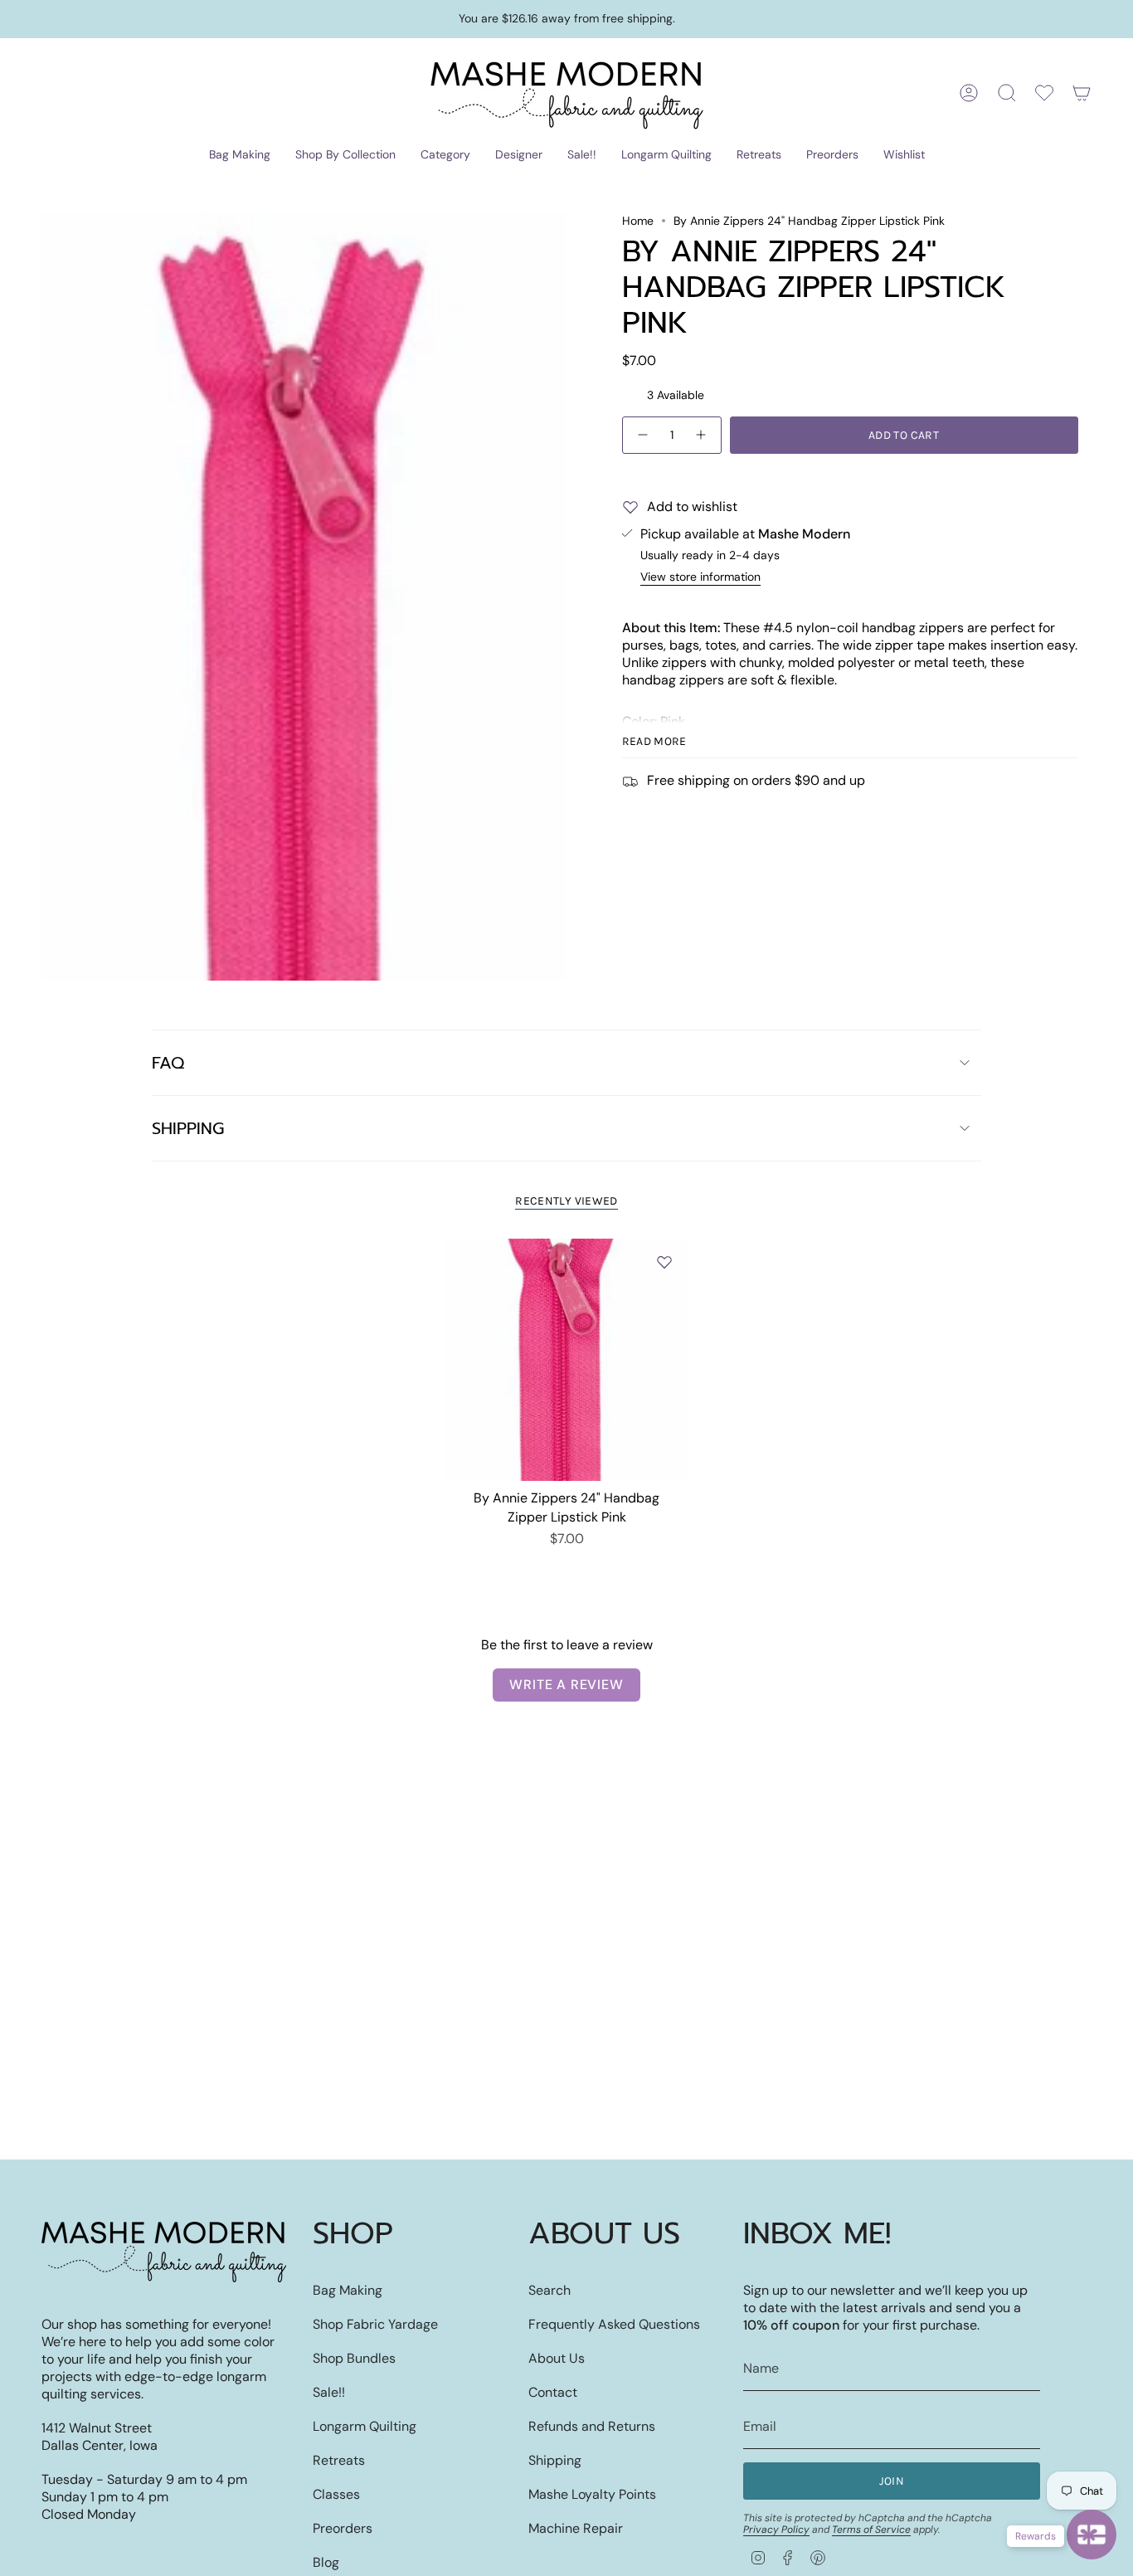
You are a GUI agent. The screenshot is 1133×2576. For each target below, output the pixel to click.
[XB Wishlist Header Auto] (1044, 93)
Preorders (343, 2528)
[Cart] (1082, 93)
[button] (240, 156)
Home (638, 221)
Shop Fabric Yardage (375, 2324)
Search (549, 2290)
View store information (700, 577)
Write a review (566, 1685)
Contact (553, 2392)
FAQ (168, 1063)
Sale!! (329, 2392)
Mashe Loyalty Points (592, 2494)
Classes (336, 2494)
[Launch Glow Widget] (1092, 2535)
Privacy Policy (776, 2530)
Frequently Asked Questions (614, 2324)
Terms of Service (871, 2530)
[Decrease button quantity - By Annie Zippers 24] (642, 435)
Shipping (188, 1128)
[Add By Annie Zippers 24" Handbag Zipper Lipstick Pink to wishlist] (664, 1262)
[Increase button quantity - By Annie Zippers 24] (702, 435)
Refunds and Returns (592, 2426)
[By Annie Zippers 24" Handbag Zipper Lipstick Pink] (567, 1360)
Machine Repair (576, 2528)
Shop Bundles (354, 2358)
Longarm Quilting (365, 2426)
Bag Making (348, 2290)
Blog (326, 2562)
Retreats (339, 2460)
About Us (557, 2358)
